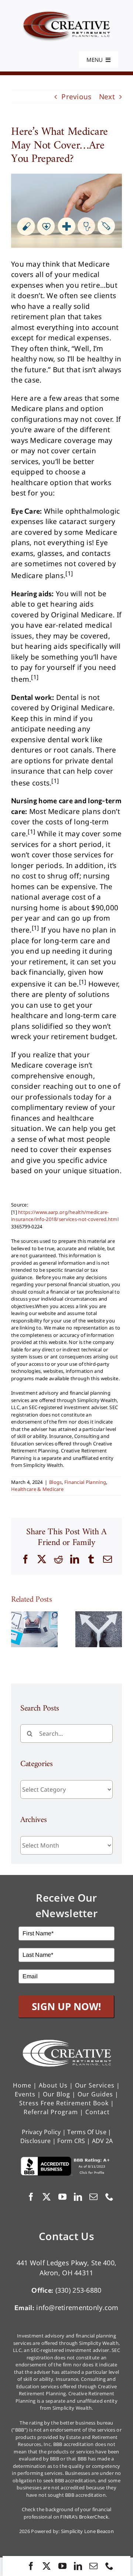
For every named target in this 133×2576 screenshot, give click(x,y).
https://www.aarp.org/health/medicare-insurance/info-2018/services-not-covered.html (65, 1216)
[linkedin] (78, 2566)
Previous (76, 97)
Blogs (55, 1482)
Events (25, 2094)
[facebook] (31, 2566)
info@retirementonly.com (77, 2308)
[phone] (109, 2566)
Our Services (95, 2085)
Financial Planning (85, 1482)
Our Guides (95, 2094)
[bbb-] (66, 2160)
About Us (53, 2085)
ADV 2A (103, 2141)
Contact (98, 2112)
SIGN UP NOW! (66, 2006)
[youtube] (62, 2566)
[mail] (93, 2566)
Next (107, 97)
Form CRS (71, 2141)
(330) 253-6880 (79, 2290)
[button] (17, 1629)
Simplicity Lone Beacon (87, 2531)
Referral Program (51, 2112)
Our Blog (57, 2094)
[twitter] (47, 2566)
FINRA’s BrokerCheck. (85, 2517)
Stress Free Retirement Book (64, 2103)
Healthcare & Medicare (37, 1489)
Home (22, 2085)
